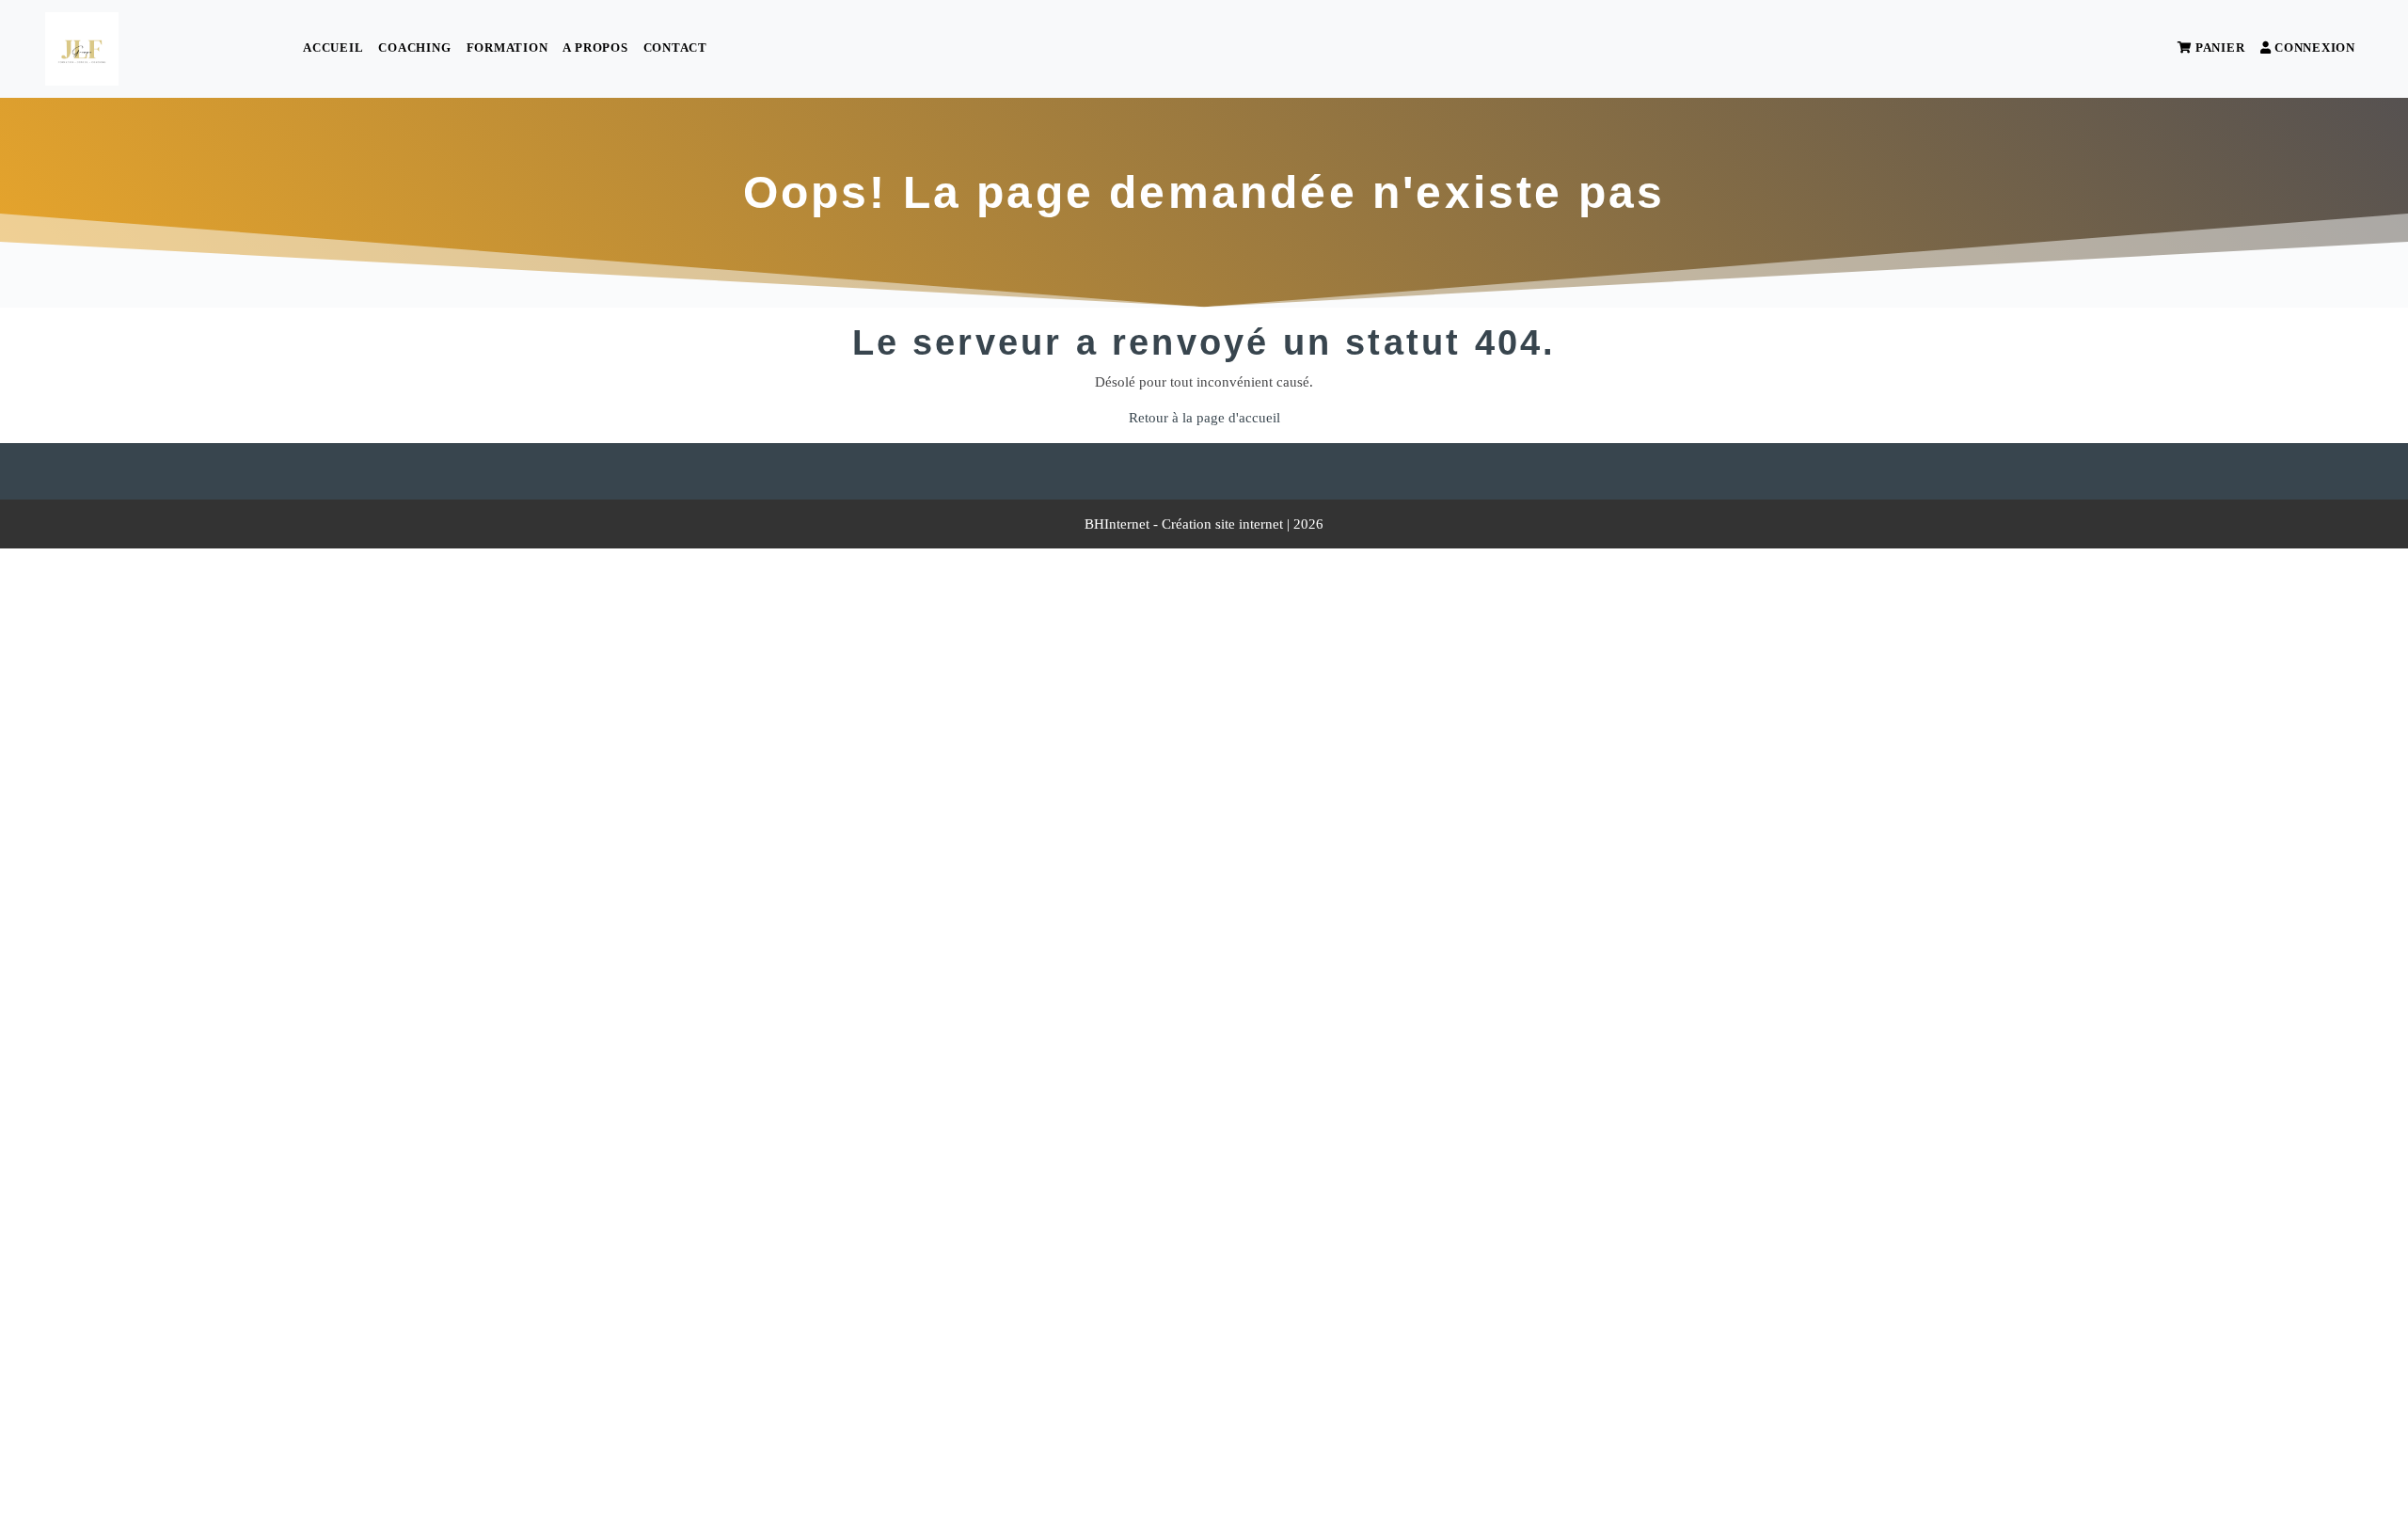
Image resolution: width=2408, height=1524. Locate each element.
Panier (2218, 48)
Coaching (414, 48)
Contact (675, 48)
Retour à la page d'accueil (1204, 418)
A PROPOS (595, 48)
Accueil (333, 48)
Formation (507, 48)
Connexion (2313, 48)
